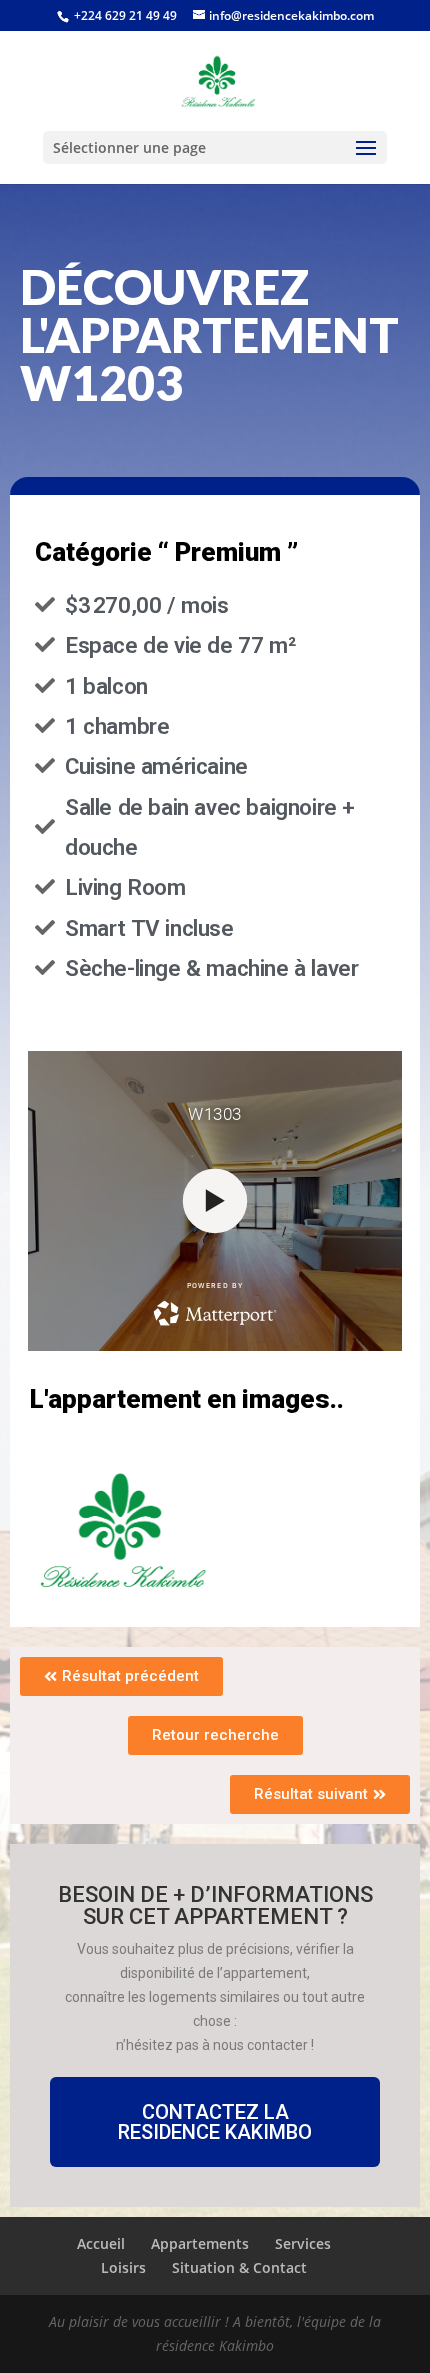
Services (303, 2243)
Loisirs (123, 2267)
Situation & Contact (239, 2267)
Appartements (200, 2243)
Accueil (101, 2243)
